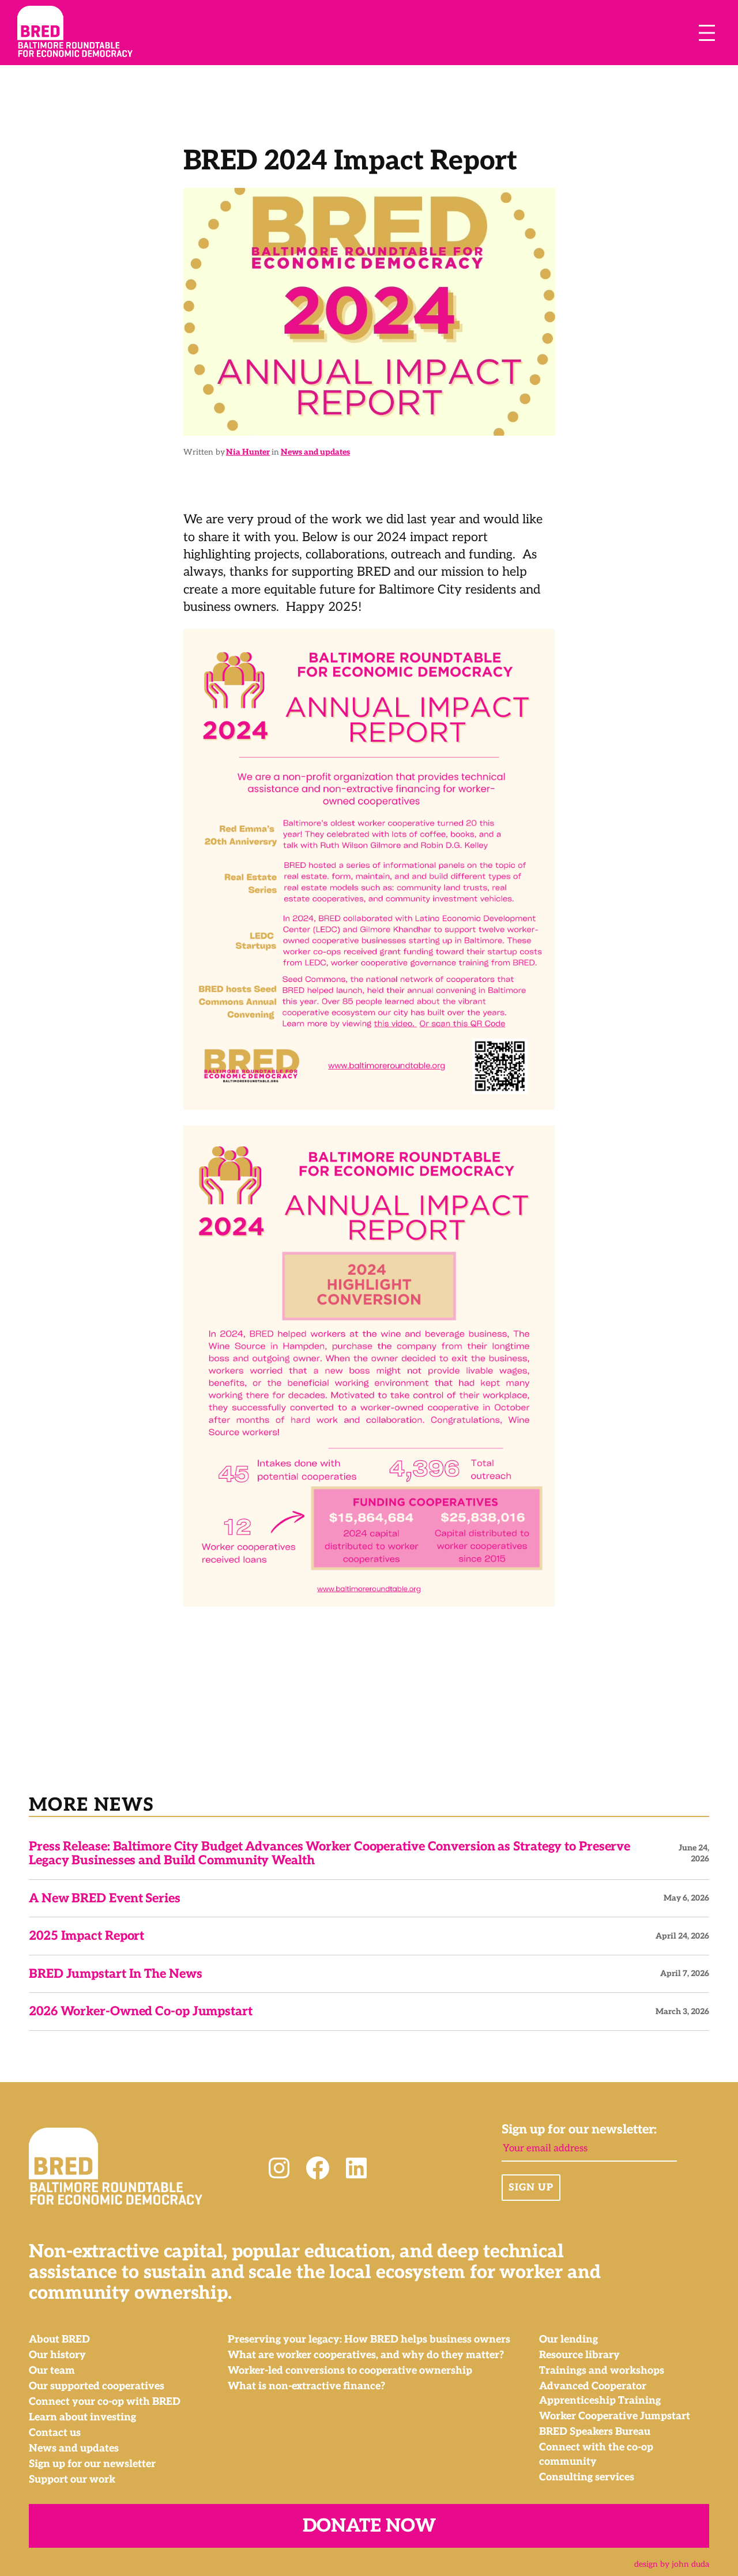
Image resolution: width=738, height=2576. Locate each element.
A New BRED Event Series (105, 1898)
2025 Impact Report (86, 1936)
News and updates (315, 452)
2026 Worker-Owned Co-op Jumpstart (141, 2011)
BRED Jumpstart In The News (115, 1974)
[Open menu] (707, 33)
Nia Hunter (248, 452)
